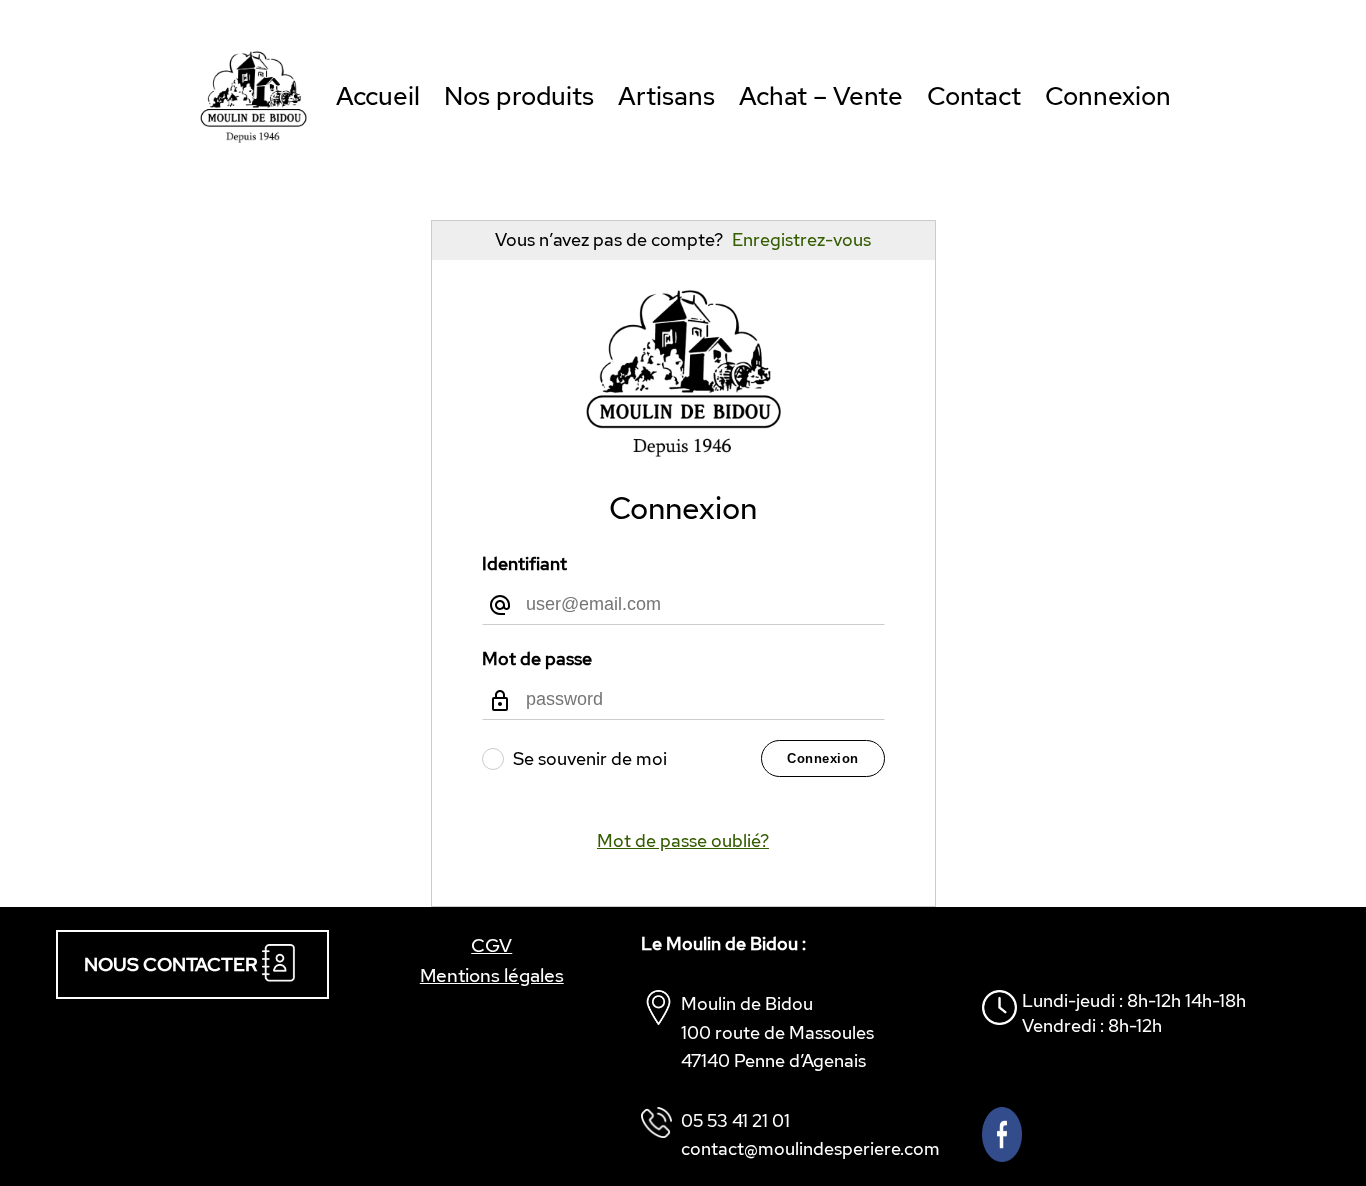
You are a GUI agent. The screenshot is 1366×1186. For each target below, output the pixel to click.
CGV (491, 945)
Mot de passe (537, 658)
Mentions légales (492, 975)
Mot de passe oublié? (683, 840)
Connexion (823, 758)
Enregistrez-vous (801, 239)
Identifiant (524, 563)
